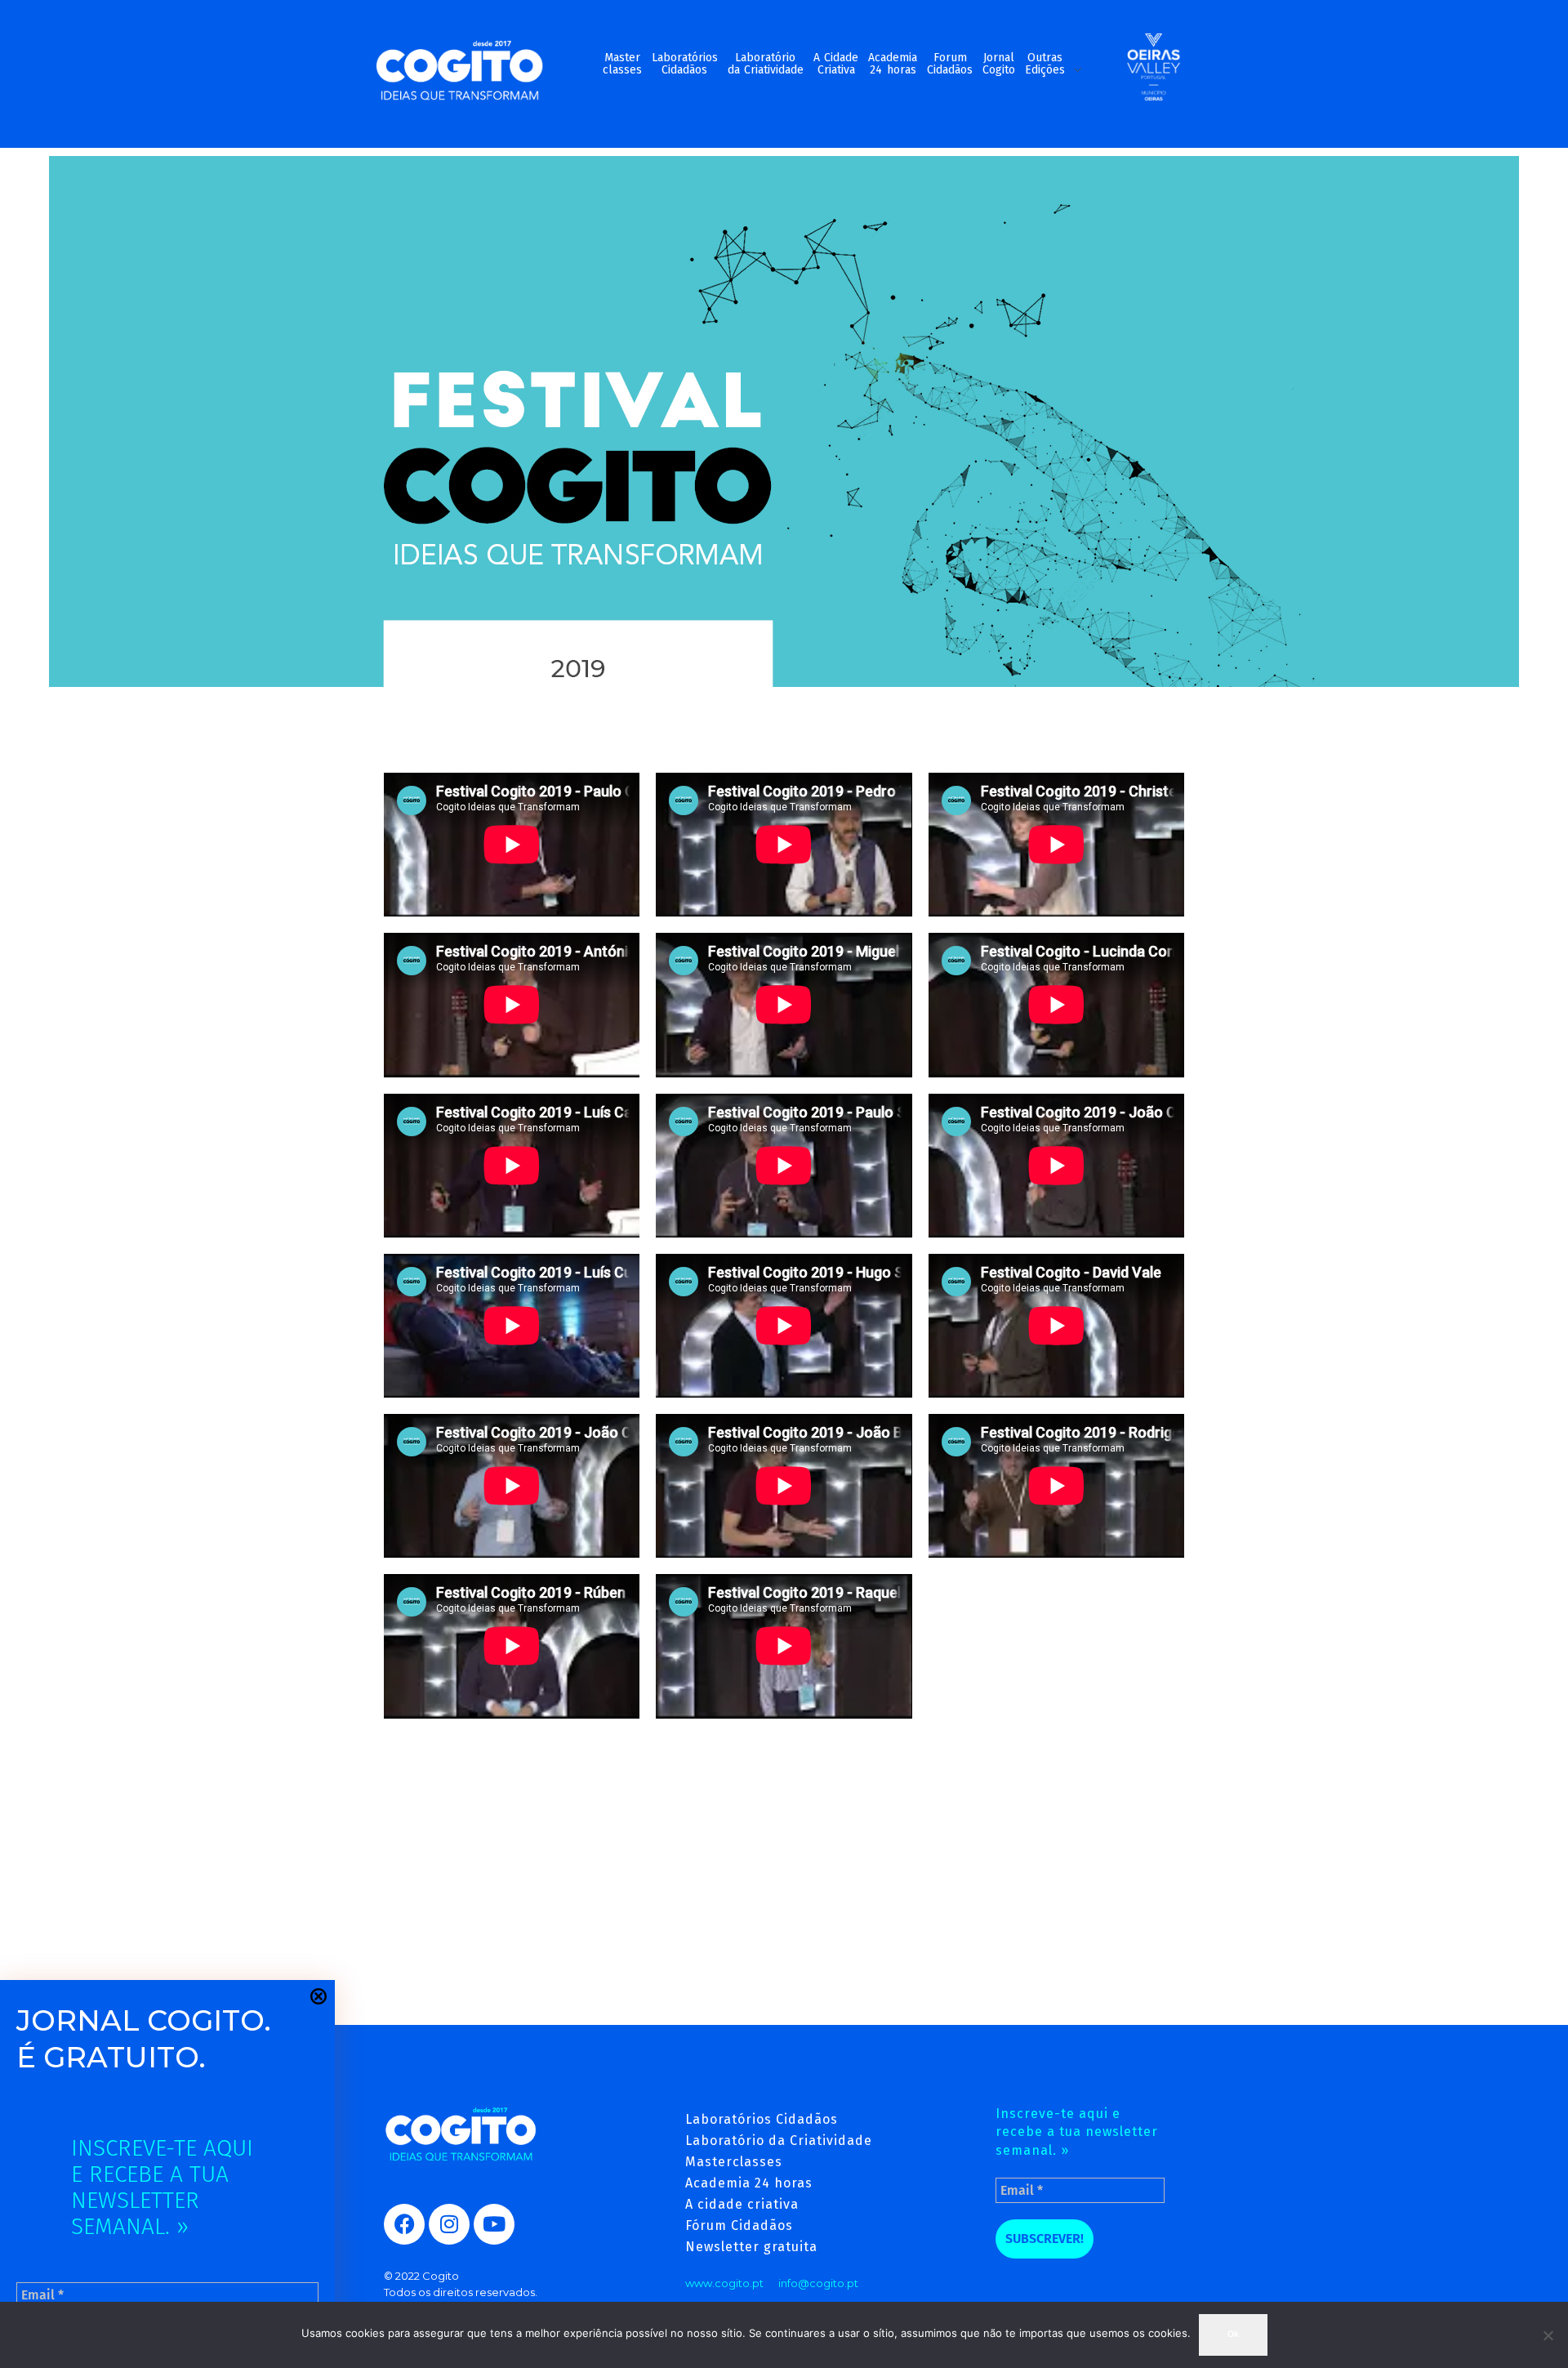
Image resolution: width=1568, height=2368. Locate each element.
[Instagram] (449, 2224)
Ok (1233, 2334)
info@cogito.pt (818, 2283)
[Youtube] (494, 2224)
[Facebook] (404, 2224)
